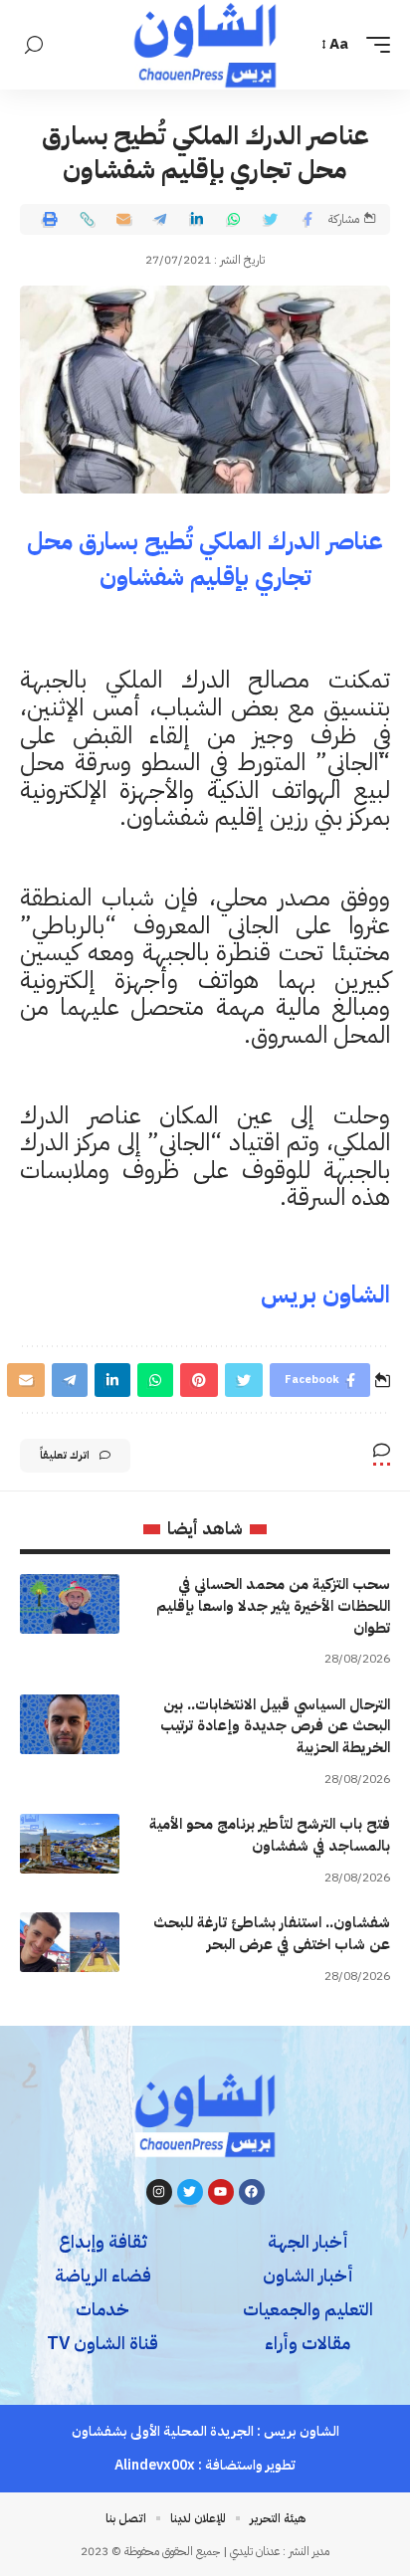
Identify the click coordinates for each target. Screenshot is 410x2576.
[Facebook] (252, 2192)
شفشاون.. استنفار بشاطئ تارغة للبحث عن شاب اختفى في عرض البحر (272, 1933)
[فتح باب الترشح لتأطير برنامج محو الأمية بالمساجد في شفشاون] (70, 1844)
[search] (34, 45)
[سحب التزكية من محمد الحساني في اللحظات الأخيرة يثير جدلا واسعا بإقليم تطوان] (70, 1604)
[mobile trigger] (373, 45)
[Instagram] (159, 2192)
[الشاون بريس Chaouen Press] (205, 45)
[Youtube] (221, 2192)
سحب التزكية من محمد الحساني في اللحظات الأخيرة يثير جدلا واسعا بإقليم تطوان (273, 1606)
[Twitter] (190, 2192)
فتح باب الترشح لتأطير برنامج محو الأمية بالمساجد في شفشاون (270, 1835)
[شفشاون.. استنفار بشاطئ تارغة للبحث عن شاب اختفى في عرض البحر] (70, 1942)
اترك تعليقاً (65, 1455)
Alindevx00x (155, 2465)
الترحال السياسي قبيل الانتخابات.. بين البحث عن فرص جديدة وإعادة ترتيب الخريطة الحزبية (275, 1726)
